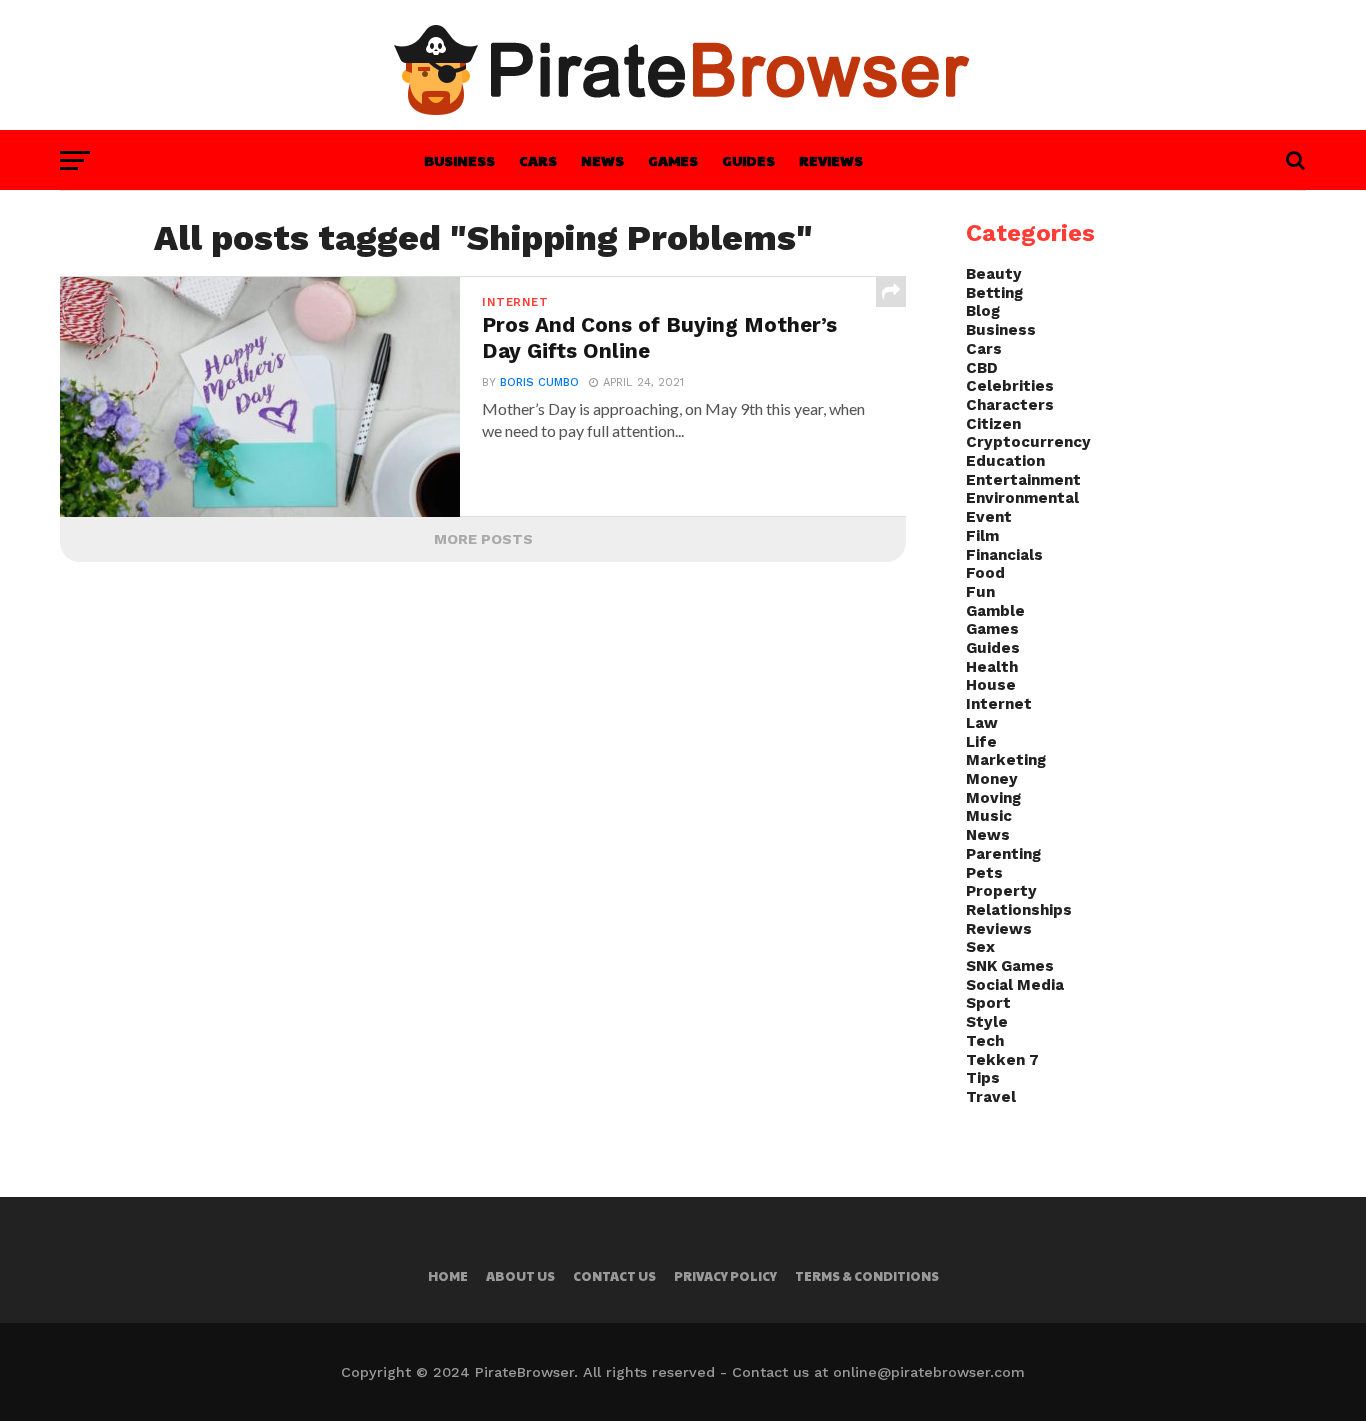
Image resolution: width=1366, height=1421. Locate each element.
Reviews (831, 160)
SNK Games (1010, 966)
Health (992, 667)
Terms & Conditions (867, 1276)
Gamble (995, 611)
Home (448, 1276)
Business (459, 160)
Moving (993, 798)
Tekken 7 (1002, 1060)
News (602, 160)
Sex (980, 947)
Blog (983, 311)
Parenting (1003, 854)
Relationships (1019, 910)
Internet (999, 704)
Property (1001, 891)
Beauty (994, 274)
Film (982, 536)
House (991, 685)
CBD (982, 368)
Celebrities (1010, 386)
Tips (983, 1078)
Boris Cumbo (539, 382)
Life (981, 742)
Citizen (993, 424)
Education (1005, 461)
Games (673, 160)
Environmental (1022, 498)
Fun (980, 592)
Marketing (1006, 760)
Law (982, 723)
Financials (1004, 555)
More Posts (483, 539)
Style (987, 1022)
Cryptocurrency (1028, 442)
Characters (1010, 405)
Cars (538, 160)
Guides (748, 160)
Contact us (614, 1276)
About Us (520, 1276)
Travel (991, 1097)
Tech (985, 1041)
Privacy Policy (725, 1276)
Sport (988, 1003)
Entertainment (1023, 480)
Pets (984, 873)
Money (992, 779)
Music (989, 816)
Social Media (1015, 985)
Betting (994, 293)
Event (989, 517)
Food (985, 573)
